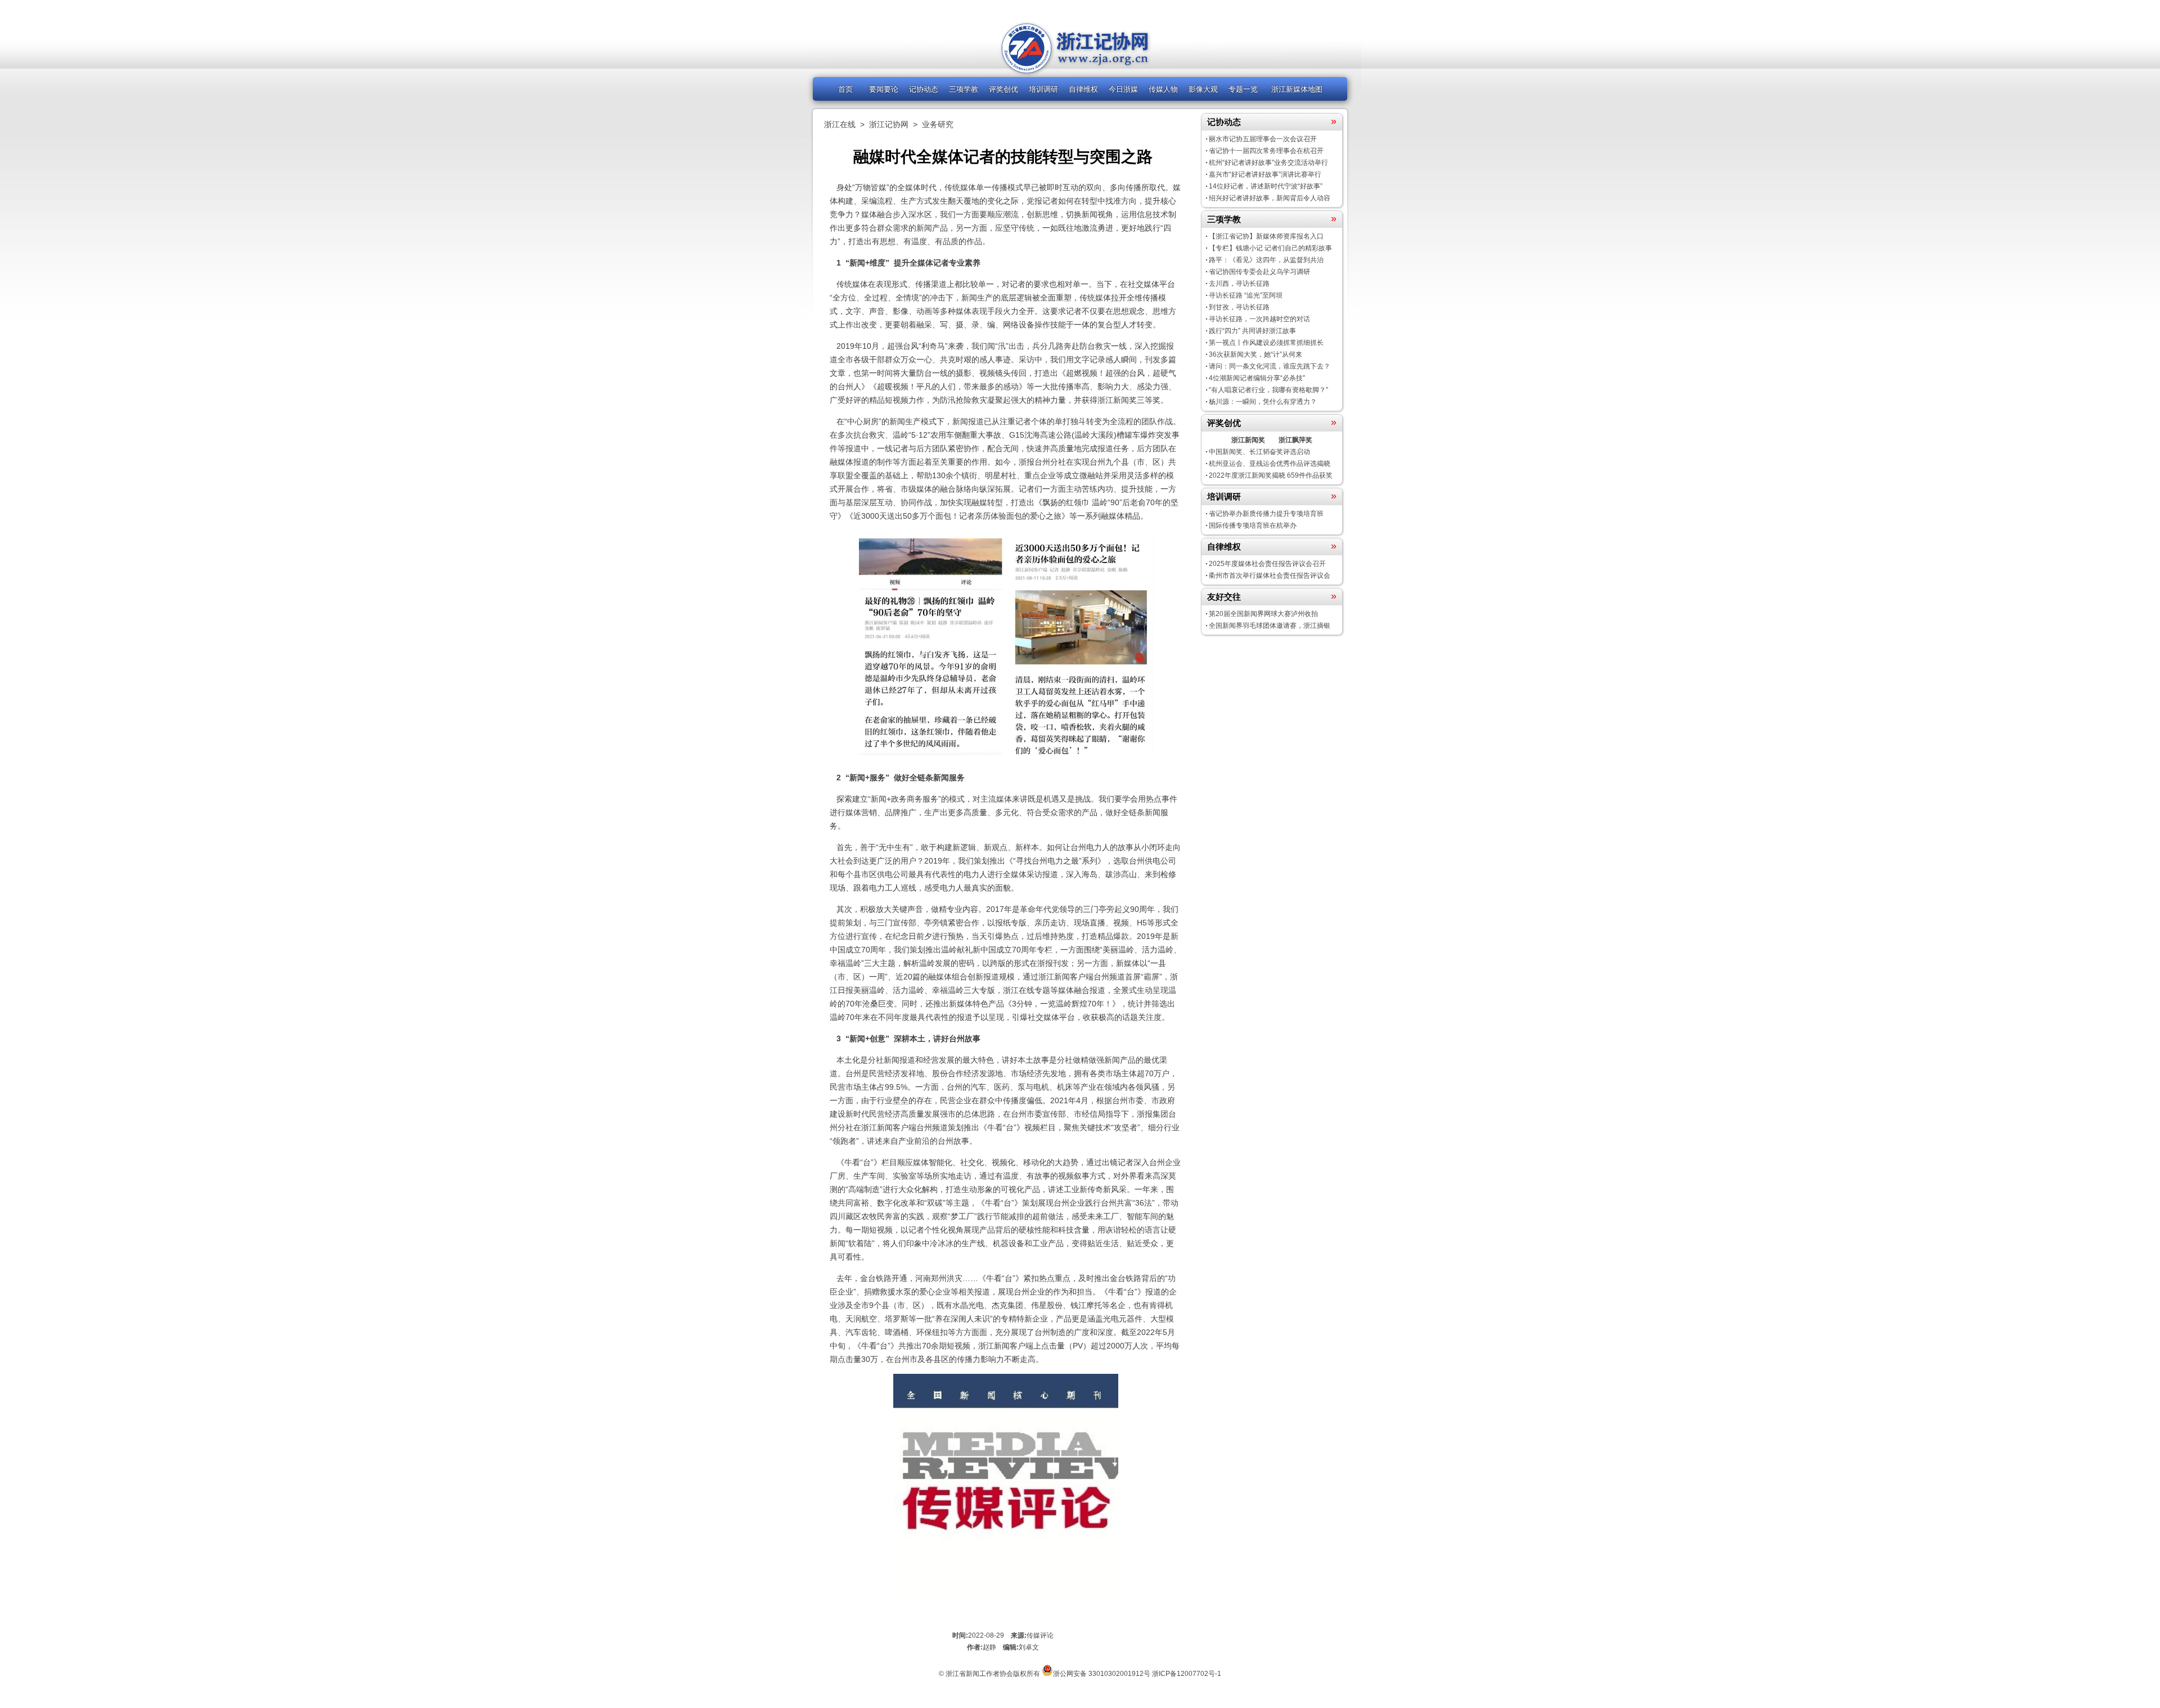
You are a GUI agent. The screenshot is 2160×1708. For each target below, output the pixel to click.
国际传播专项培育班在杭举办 (1253, 525)
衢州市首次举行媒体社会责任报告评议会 (1270, 576)
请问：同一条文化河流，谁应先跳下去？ (1270, 366)
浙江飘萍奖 (1295, 440)
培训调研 (1043, 89)
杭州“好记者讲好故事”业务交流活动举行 (1268, 163)
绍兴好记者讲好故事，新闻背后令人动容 (1270, 198)
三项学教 (964, 89)
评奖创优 (1003, 89)
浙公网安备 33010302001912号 (1102, 1674)
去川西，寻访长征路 (1239, 284)
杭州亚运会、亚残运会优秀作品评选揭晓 (1270, 464)
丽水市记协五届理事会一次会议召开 (1263, 139)
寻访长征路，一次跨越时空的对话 (1259, 319)
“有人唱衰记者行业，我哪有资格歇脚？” (1268, 390)
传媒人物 (1163, 89)
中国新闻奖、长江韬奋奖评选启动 (1259, 452)
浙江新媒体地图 (1297, 89)
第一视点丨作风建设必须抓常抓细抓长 (1266, 343)
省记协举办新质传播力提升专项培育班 (1266, 514)
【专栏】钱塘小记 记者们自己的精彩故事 (1270, 248)
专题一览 (1243, 89)
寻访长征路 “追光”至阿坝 (1246, 295)
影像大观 (1203, 89)
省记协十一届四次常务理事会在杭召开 (1266, 151)
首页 (845, 89)
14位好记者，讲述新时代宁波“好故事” (1266, 186)
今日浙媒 (1123, 89)
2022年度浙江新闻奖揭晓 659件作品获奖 (1271, 475)
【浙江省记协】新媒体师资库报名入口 (1266, 236)
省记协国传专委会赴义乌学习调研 (1259, 272)
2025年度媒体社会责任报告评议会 (1267, 564)
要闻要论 (884, 89)
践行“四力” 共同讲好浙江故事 (1252, 331)
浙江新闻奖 (1248, 440)
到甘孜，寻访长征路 (1239, 307)
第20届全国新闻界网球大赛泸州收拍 (1263, 614)
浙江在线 (840, 124)
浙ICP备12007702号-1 (1187, 1674)
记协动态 (924, 89)
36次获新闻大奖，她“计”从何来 (1255, 354)
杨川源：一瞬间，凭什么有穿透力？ (1263, 402)
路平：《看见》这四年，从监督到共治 (1266, 260)
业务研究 (938, 124)
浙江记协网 (889, 124)
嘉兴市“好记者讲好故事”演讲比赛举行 (1265, 174)
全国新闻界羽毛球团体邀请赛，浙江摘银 (1270, 626)
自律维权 (1083, 89)
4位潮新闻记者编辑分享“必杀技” (1257, 378)
